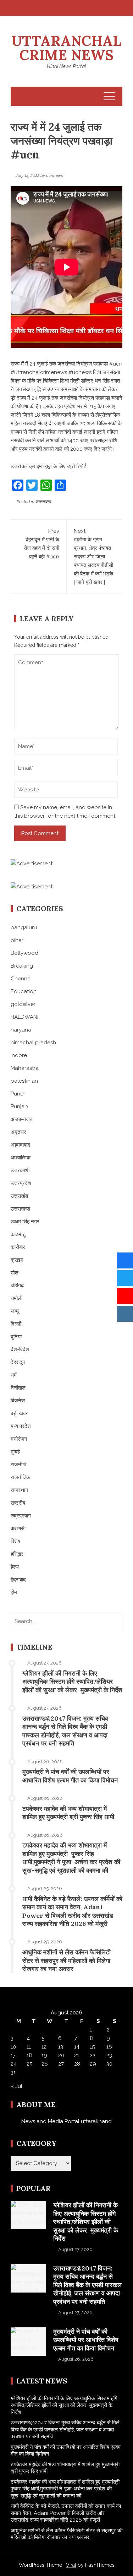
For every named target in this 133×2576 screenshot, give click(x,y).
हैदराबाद (18, 1580)
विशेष (15, 1541)
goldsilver (23, 1004)
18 (29, 2055)
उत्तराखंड (20, 1196)
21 (77, 2055)
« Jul (16, 2086)
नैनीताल (18, 1388)
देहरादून (18, 1362)
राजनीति (18, 1465)
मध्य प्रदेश (21, 1426)
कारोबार (18, 1247)
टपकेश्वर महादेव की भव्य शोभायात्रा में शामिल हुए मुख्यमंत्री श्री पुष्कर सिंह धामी (68, 1813)
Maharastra (25, 1068)
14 (77, 2047)
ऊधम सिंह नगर (25, 1222)
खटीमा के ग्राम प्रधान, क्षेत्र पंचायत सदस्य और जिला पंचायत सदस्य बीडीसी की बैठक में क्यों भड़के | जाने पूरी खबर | (93, 557)
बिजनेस (18, 1401)
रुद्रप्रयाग (21, 1516)
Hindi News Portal (66, 66)
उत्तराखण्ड (43, 502)
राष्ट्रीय (18, 1503)
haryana (21, 1030)
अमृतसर (18, 1132)
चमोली (16, 1298)
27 (61, 2064)
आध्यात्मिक (21, 1158)
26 (45, 2064)
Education (24, 991)
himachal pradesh (33, 1043)
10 (13, 2047)
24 (14, 2064)
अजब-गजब (21, 1119)
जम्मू (15, 1311)
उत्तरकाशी (20, 1170)
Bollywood (24, 953)
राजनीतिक (20, 1477)
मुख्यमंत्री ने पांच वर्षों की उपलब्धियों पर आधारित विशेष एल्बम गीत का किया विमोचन (70, 1776)
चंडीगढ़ (17, 1286)
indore (19, 1055)
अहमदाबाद (20, 1145)
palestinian (24, 1081)
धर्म (14, 1375)
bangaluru (24, 927)
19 (44, 2055)
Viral (71, 2565)
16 (109, 2047)
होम (14, 1592)
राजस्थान (20, 1490)
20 (61, 2055)
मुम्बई (15, 1452)
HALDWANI (24, 1017)
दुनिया (16, 1337)
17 (13, 2055)
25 (29, 2064)
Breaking (22, 966)
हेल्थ (15, 1567)
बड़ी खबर (19, 1413)
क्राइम (17, 1260)
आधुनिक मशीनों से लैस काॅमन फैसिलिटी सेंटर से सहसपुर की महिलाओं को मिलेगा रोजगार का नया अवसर (66, 1960)
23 (109, 2055)
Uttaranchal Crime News (66, 48)
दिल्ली (16, 1324)
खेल (15, 1273)
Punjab (19, 1106)
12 (44, 2047)
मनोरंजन (19, 1439)
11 (29, 2047)
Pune (17, 1094)
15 (92, 2047)
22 (93, 2055)
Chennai (21, 979)
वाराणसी (18, 1528)
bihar (17, 940)
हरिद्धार (17, 1554)
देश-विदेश (20, 1349)
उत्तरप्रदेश (21, 1183)
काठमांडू (18, 1234)
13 (61, 2047)
